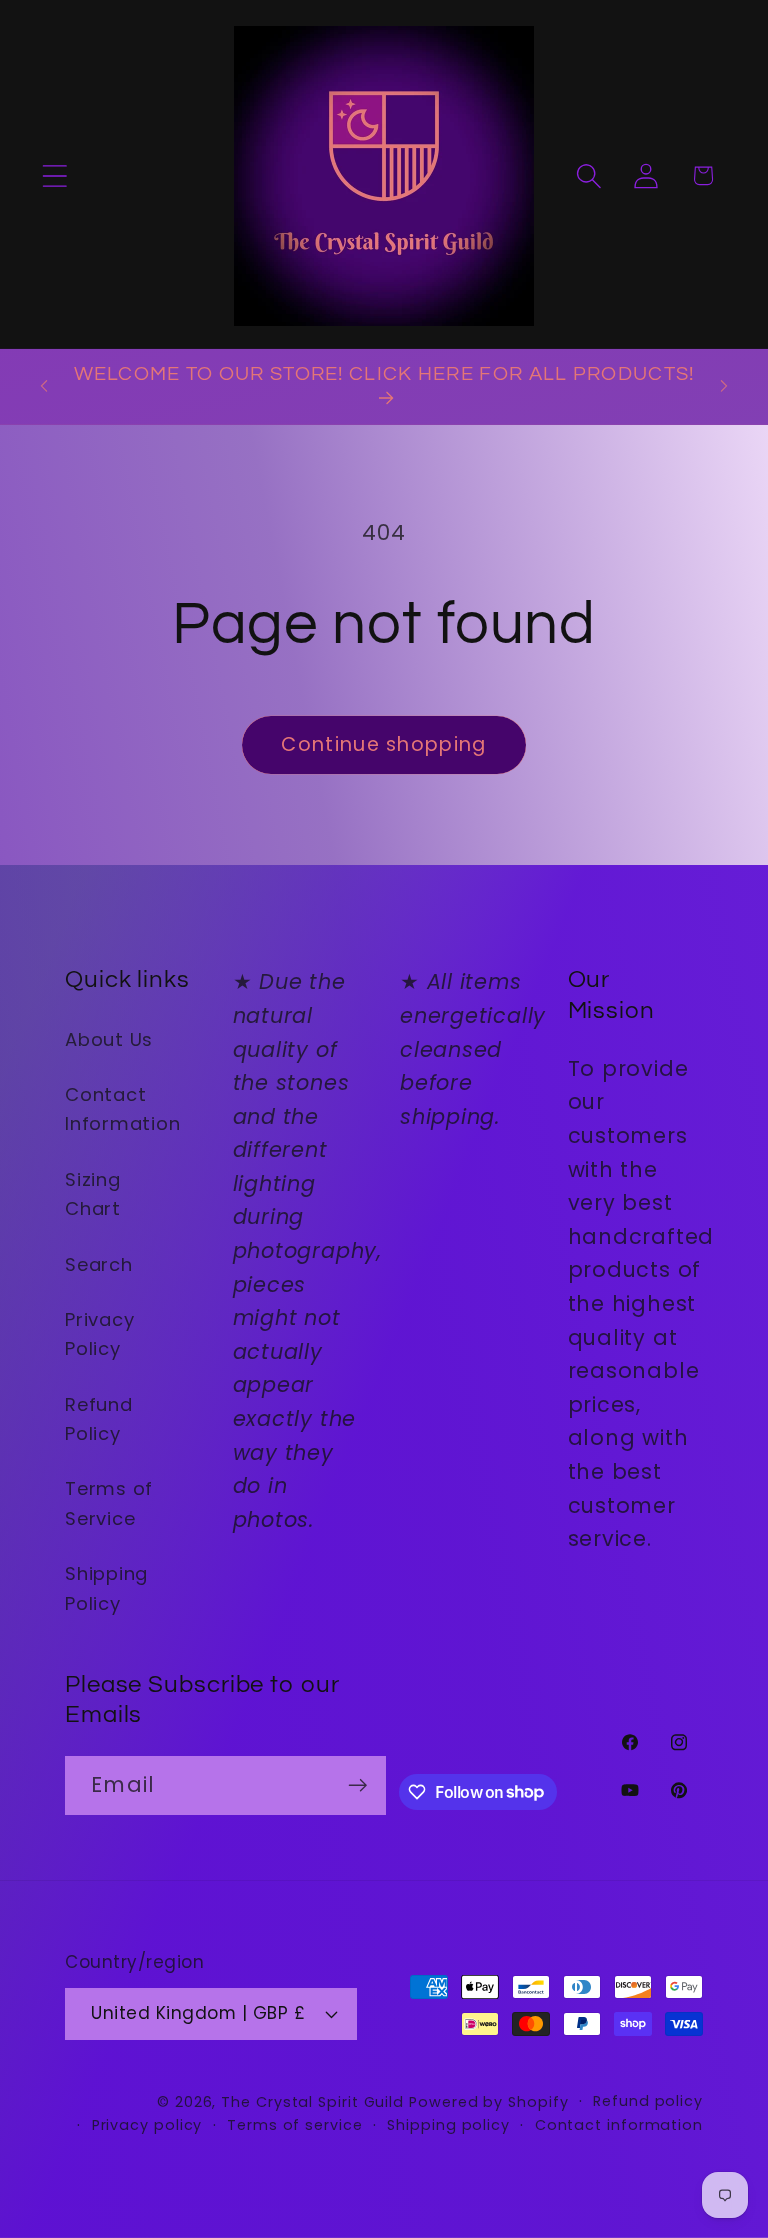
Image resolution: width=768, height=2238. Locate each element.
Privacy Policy (99, 1334)
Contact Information (123, 1109)
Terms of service (295, 2125)
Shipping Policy (106, 1588)
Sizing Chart (93, 1194)
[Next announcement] (724, 386)
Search (99, 1264)
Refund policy (648, 2101)
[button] (54, 175)
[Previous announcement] (44, 386)
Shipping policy (448, 2125)
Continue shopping (383, 744)
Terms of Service (109, 1503)
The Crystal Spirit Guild (312, 2102)
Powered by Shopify (488, 2102)
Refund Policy (99, 1419)
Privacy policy (147, 2125)
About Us (109, 1039)
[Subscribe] (357, 1785)
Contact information (619, 2125)
